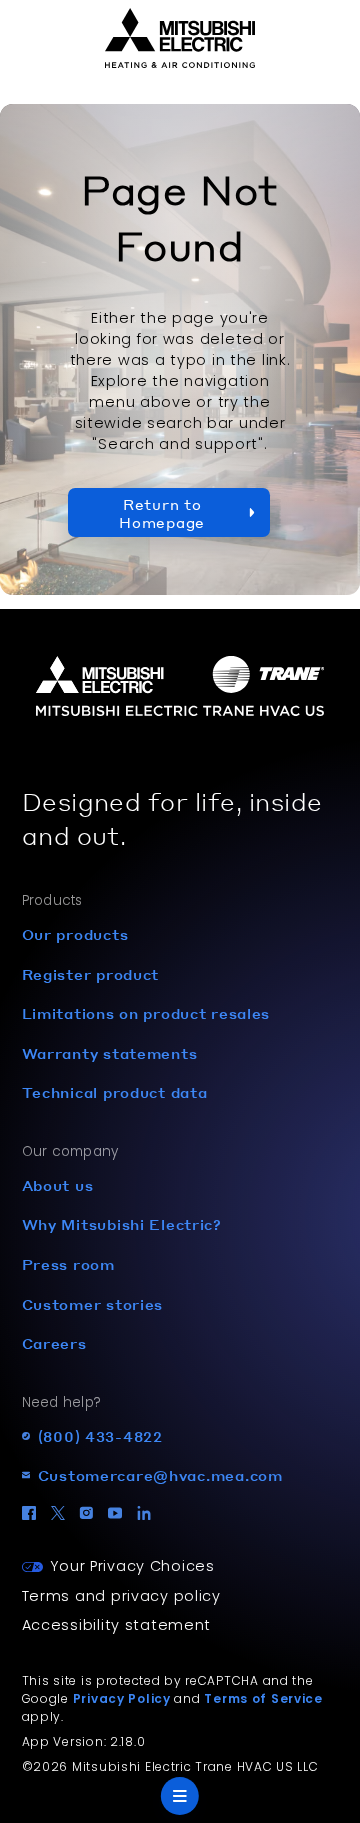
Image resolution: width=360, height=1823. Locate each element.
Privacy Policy (122, 1698)
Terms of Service (263, 1698)
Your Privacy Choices (132, 1566)
